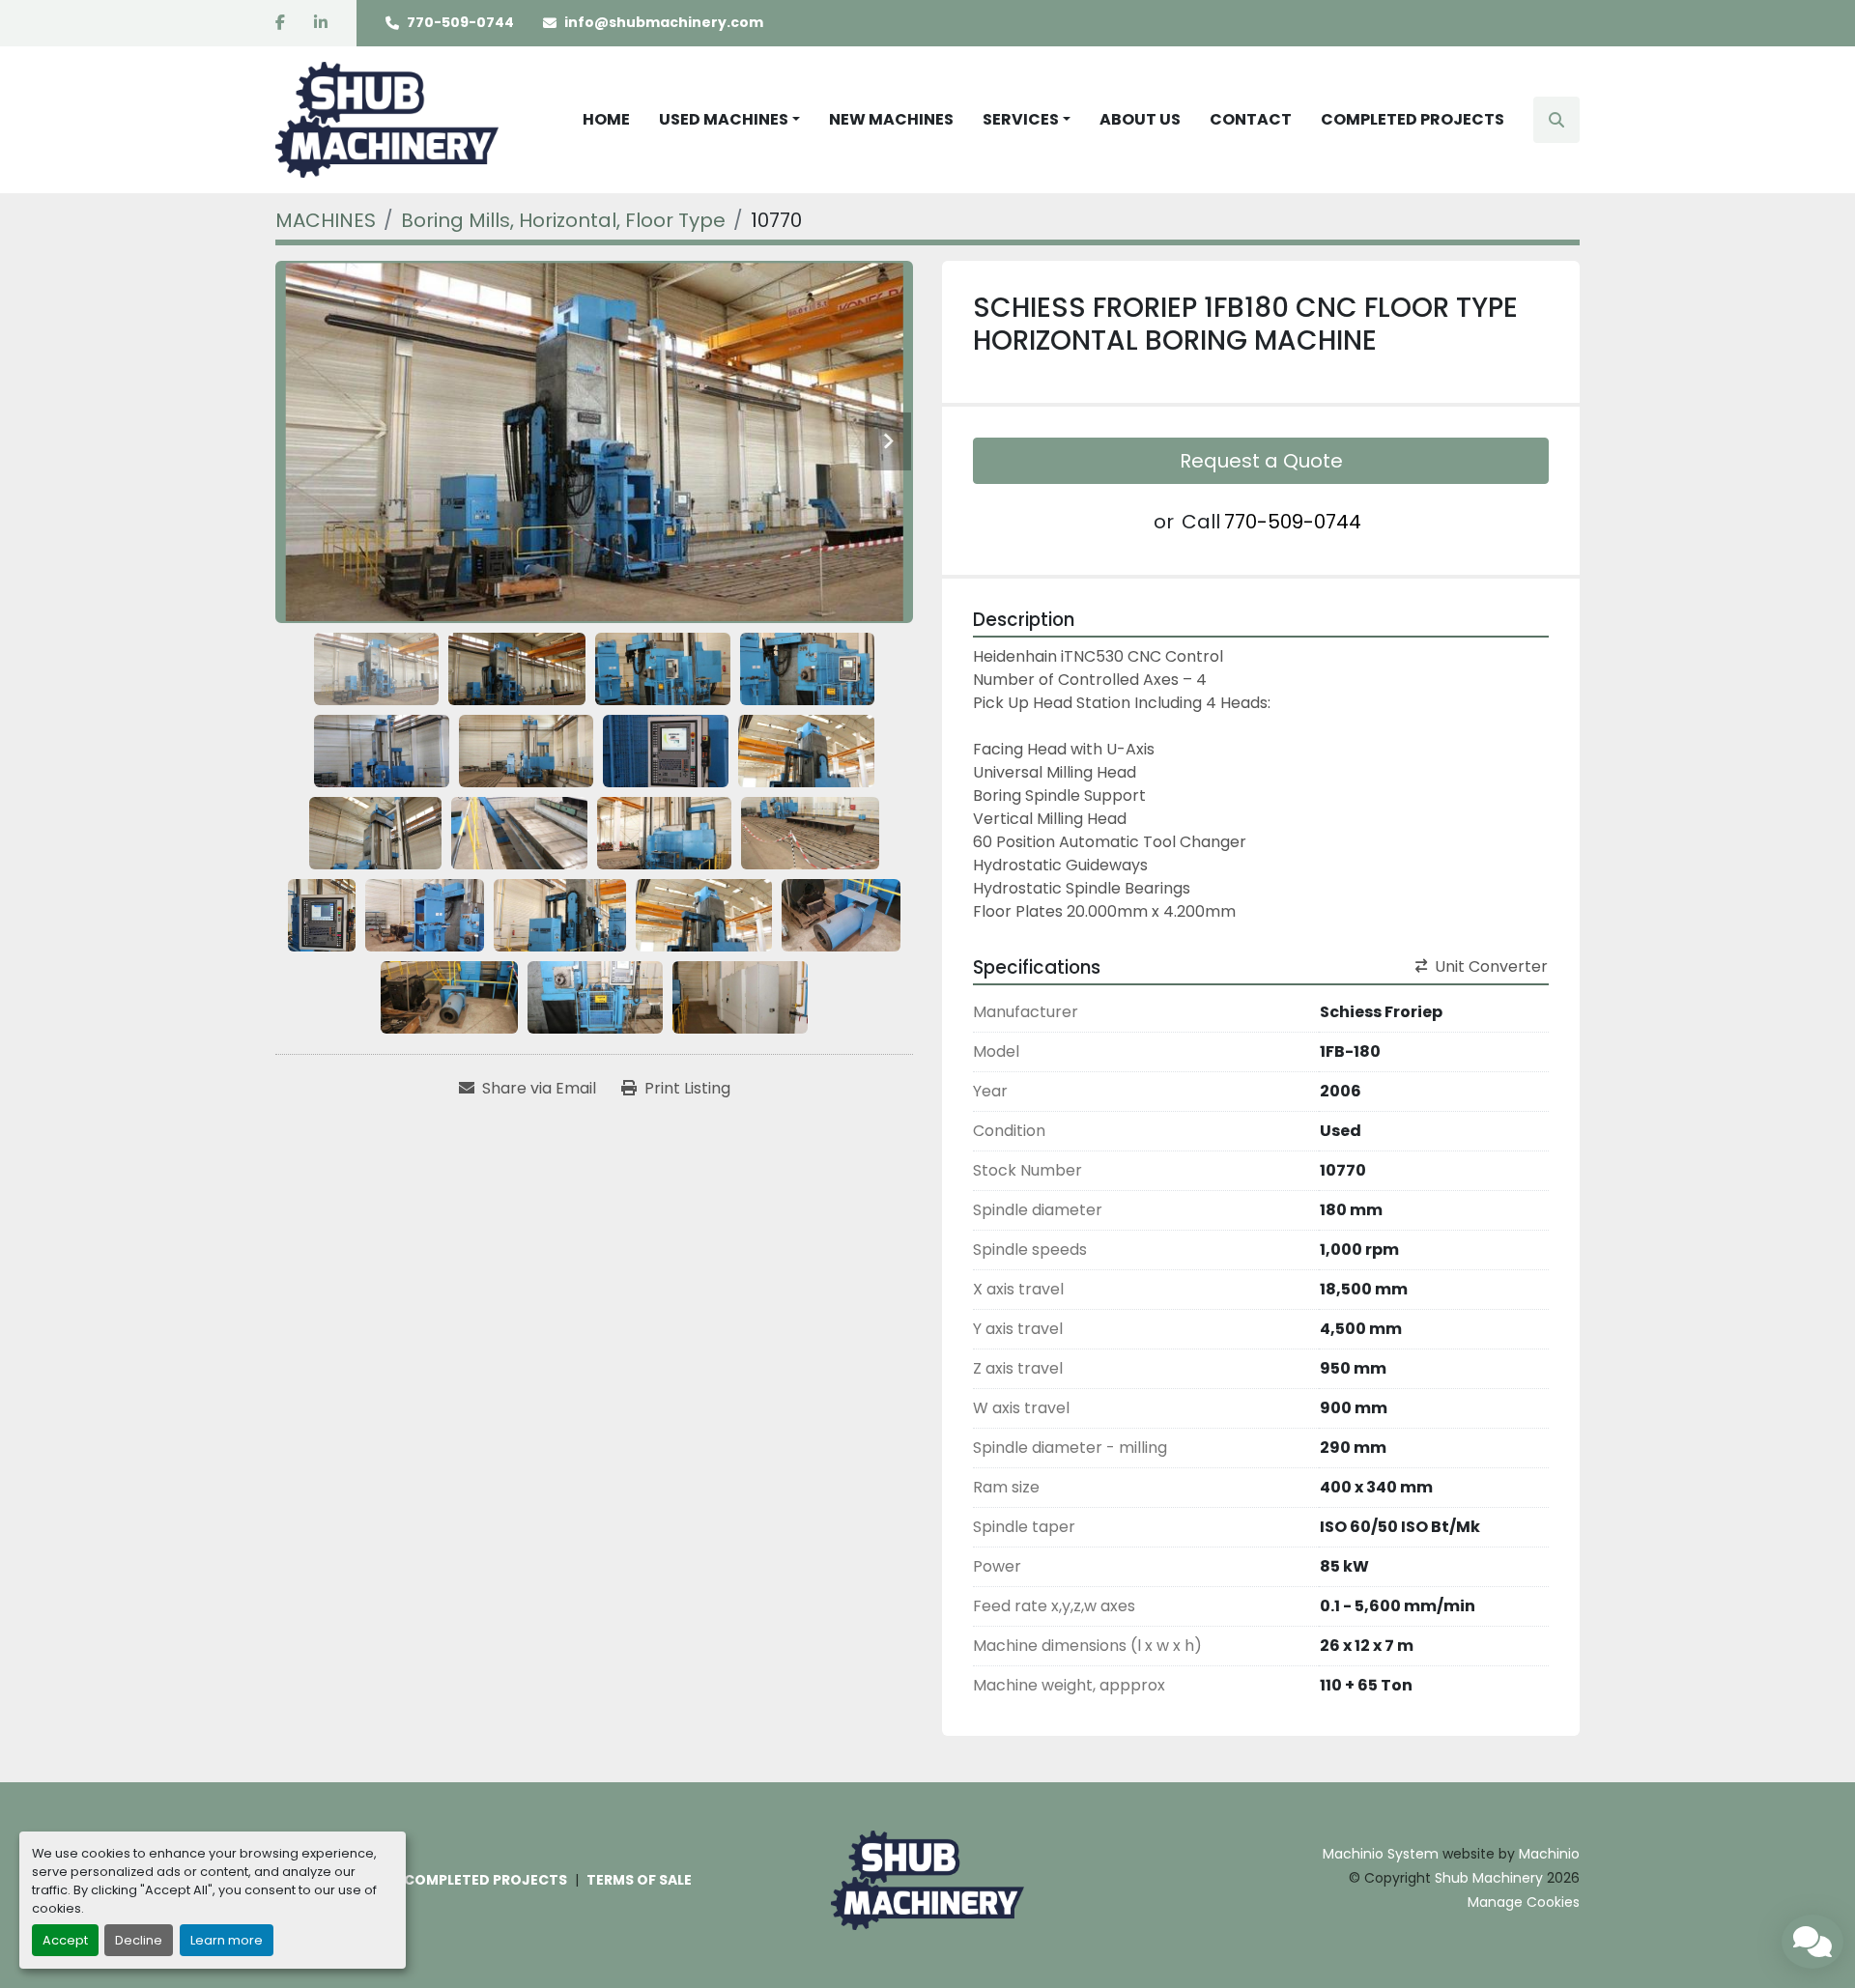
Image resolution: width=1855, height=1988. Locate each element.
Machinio (1549, 1854)
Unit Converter (1491, 966)
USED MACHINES (724, 119)
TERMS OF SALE (639, 1880)
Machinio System (1381, 1854)
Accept (65, 1940)
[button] (729, 120)
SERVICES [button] (1021, 119)
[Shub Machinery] (927, 1879)
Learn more (227, 1940)
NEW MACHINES (891, 119)
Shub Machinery (1489, 1878)
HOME (606, 119)
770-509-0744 (460, 22)
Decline (139, 1940)
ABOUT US (1140, 119)
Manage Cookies (1524, 1902)
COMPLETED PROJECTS (1413, 119)
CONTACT (1251, 119)
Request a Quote (1261, 461)
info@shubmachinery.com (664, 22)
